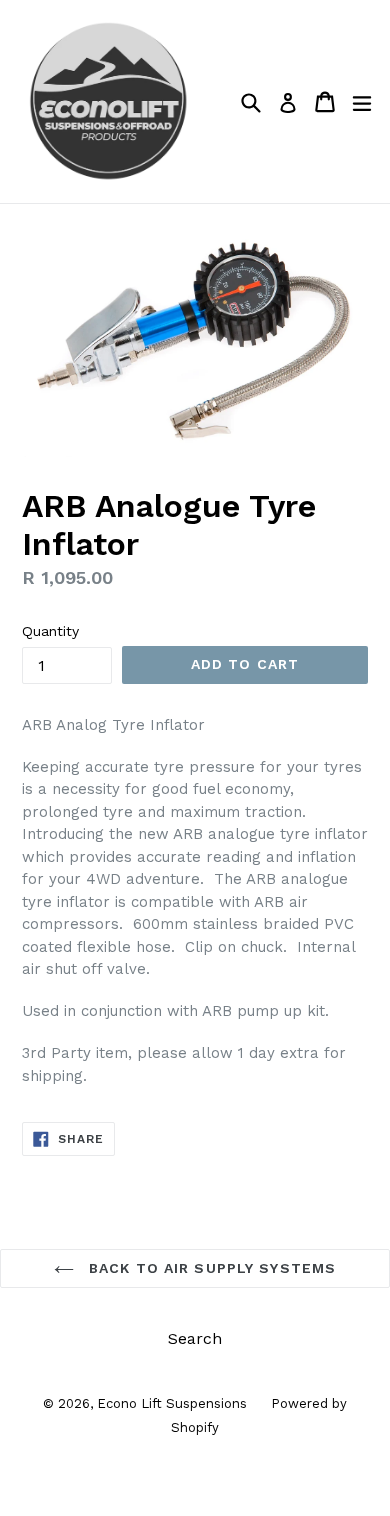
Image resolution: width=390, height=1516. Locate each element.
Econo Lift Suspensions (174, 1403)
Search (195, 1338)
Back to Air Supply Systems (210, 1268)
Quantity (50, 631)
